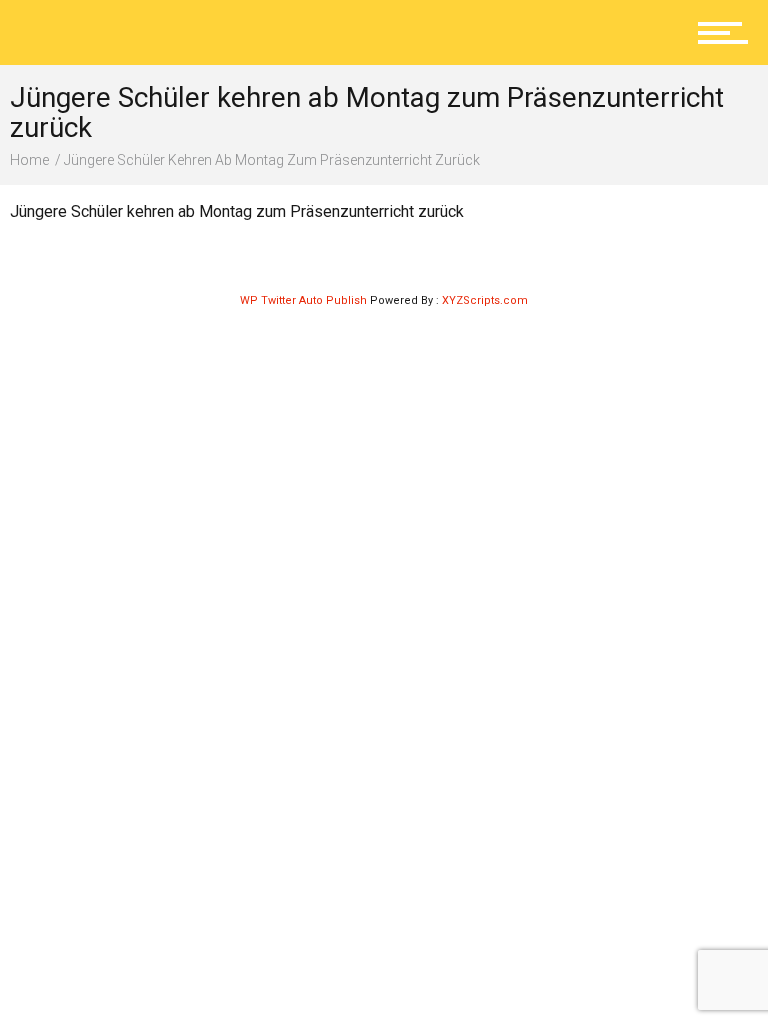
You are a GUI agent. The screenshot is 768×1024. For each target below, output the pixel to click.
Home (29, 160)
